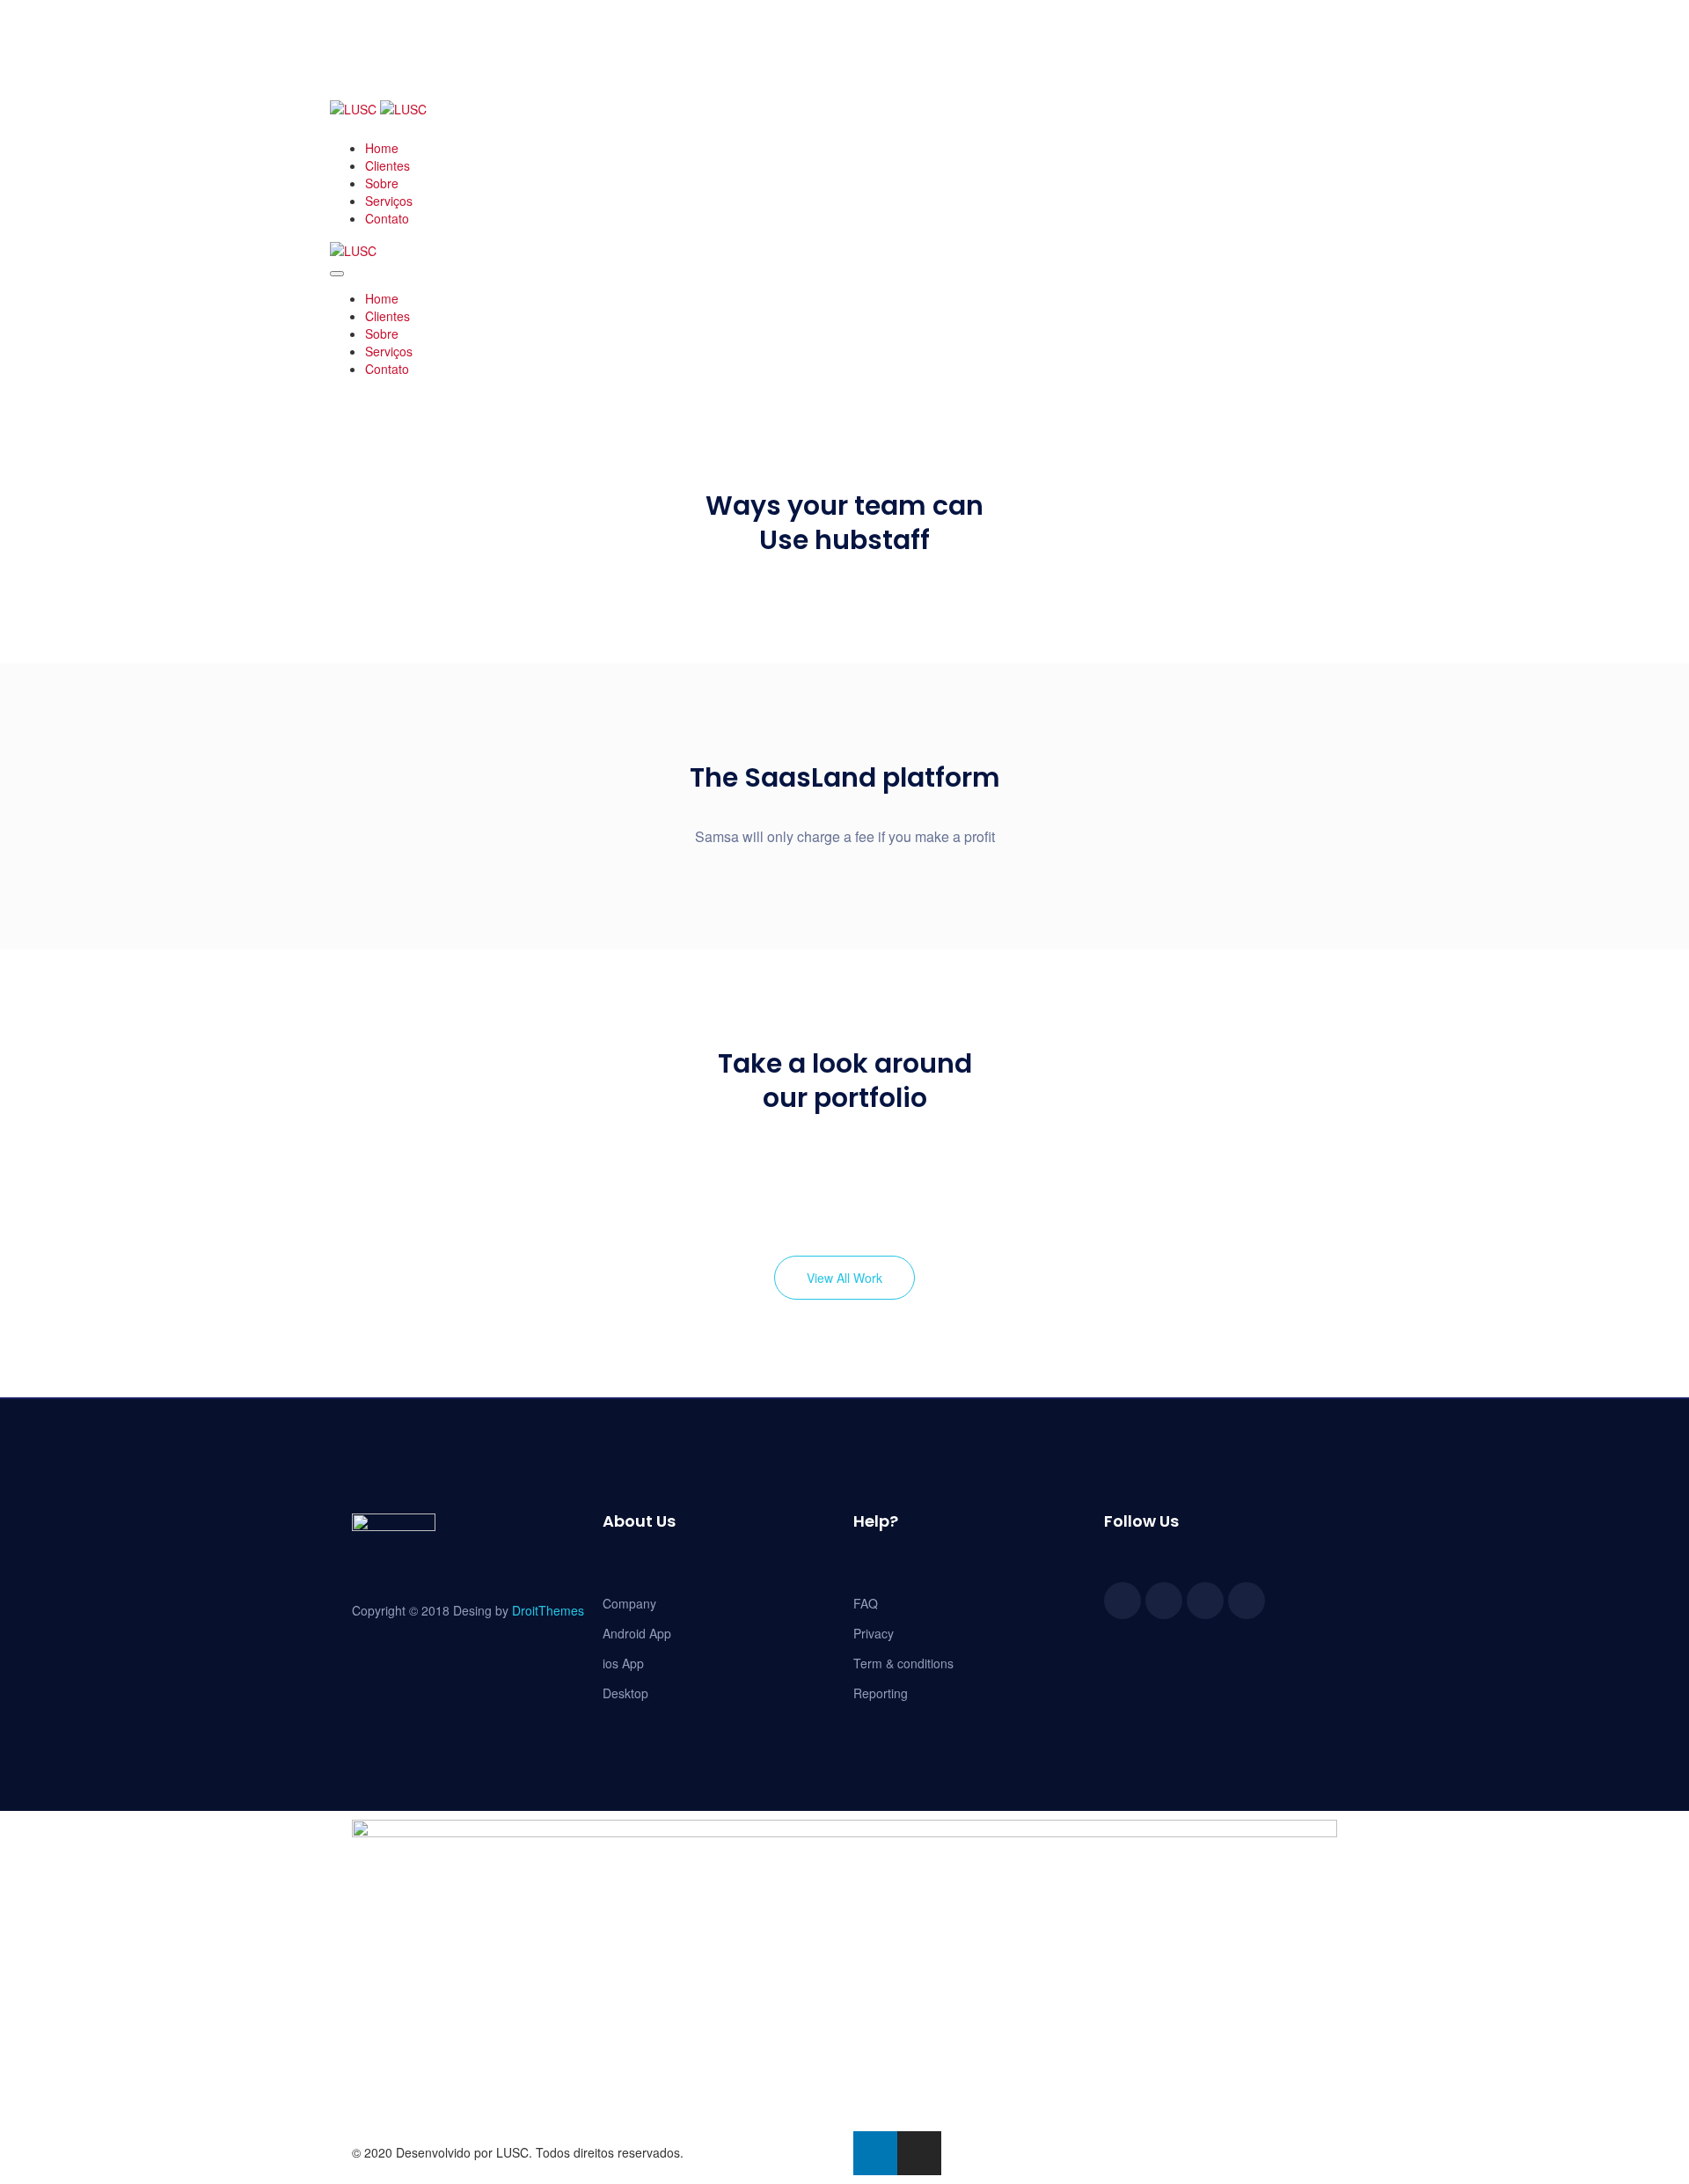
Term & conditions (903, 1663)
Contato (387, 218)
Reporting (881, 1693)
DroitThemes (548, 1610)
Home (382, 148)
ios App (623, 1663)
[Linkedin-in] (875, 2153)
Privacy (874, 1633)
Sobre (382, 183)
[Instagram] (919, 2153)
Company (629, 1603)
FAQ (866, 1603)
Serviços (389, 201)
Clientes (388, 165)
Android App (637, 1633)
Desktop (625, 1693)
